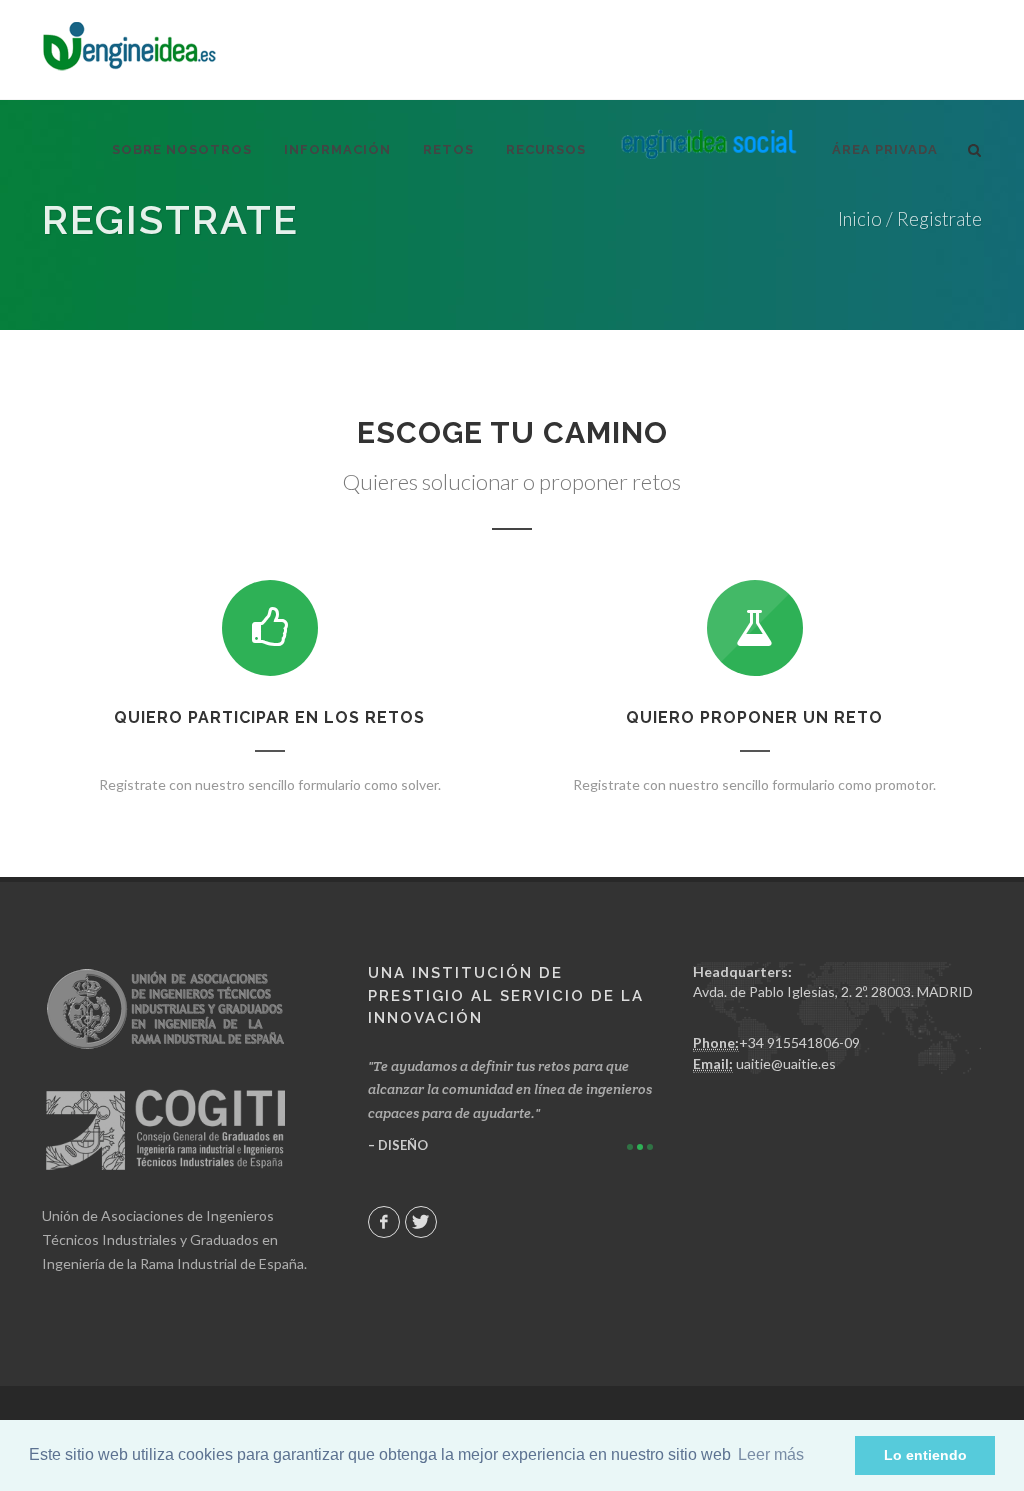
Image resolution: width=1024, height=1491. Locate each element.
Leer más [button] (771, 1454)
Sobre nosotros (182, 149)
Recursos (546, 149)
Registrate (939, 219)
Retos (448, 149)
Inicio (860, 219)
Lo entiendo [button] (925, 1455)
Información (337, 149)
